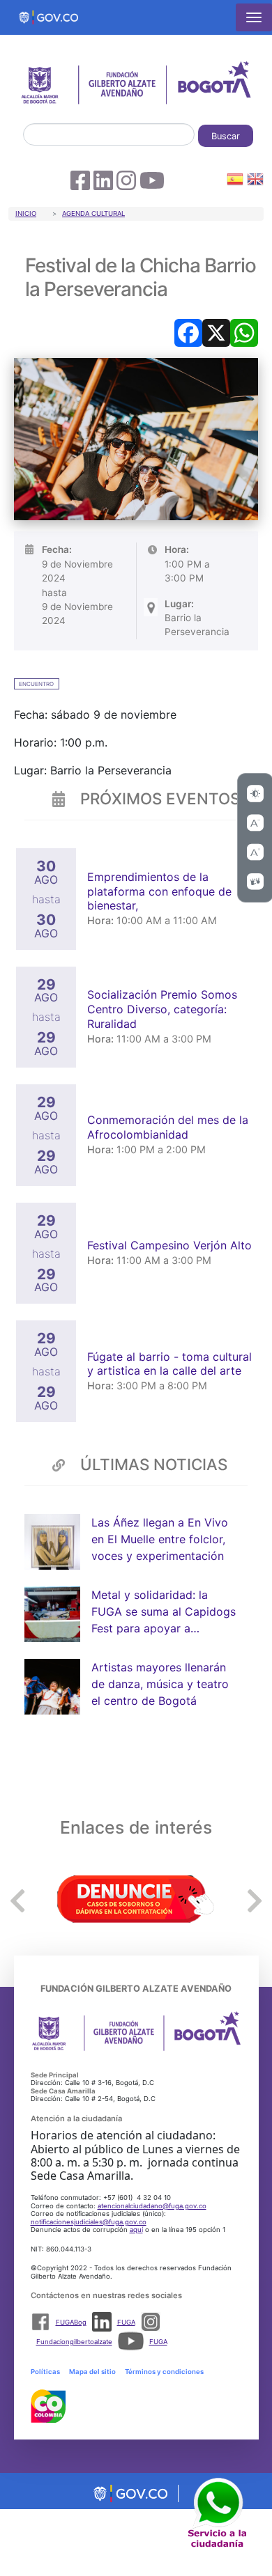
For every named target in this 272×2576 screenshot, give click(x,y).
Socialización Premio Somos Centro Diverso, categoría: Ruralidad (162, 1009)
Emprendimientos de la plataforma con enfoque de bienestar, (159, 891)
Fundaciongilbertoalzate (74, 2342)
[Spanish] (235, 181)
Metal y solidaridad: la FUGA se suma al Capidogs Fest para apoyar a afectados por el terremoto (164, 1612)
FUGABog (71, 2322)
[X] (216, 331)
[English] (255, 181)
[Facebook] (188, 331)
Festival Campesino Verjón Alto (171, 1245)
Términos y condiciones (164, 2372)
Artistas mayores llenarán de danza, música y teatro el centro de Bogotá (160, 1684)
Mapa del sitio (92, 2372)
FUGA (126, 2322)
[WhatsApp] (244, 331)
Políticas (45, 2372)
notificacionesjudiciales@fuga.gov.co (89, 2222)
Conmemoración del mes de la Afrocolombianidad (168, 1127)
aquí (136, 2230)
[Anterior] (17, 1900)
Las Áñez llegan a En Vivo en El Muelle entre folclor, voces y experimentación (160, 1539)
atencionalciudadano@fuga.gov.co (152, 2206)
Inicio (26, 213)
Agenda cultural (93, 213)
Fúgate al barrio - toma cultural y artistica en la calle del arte (169, 1364)
